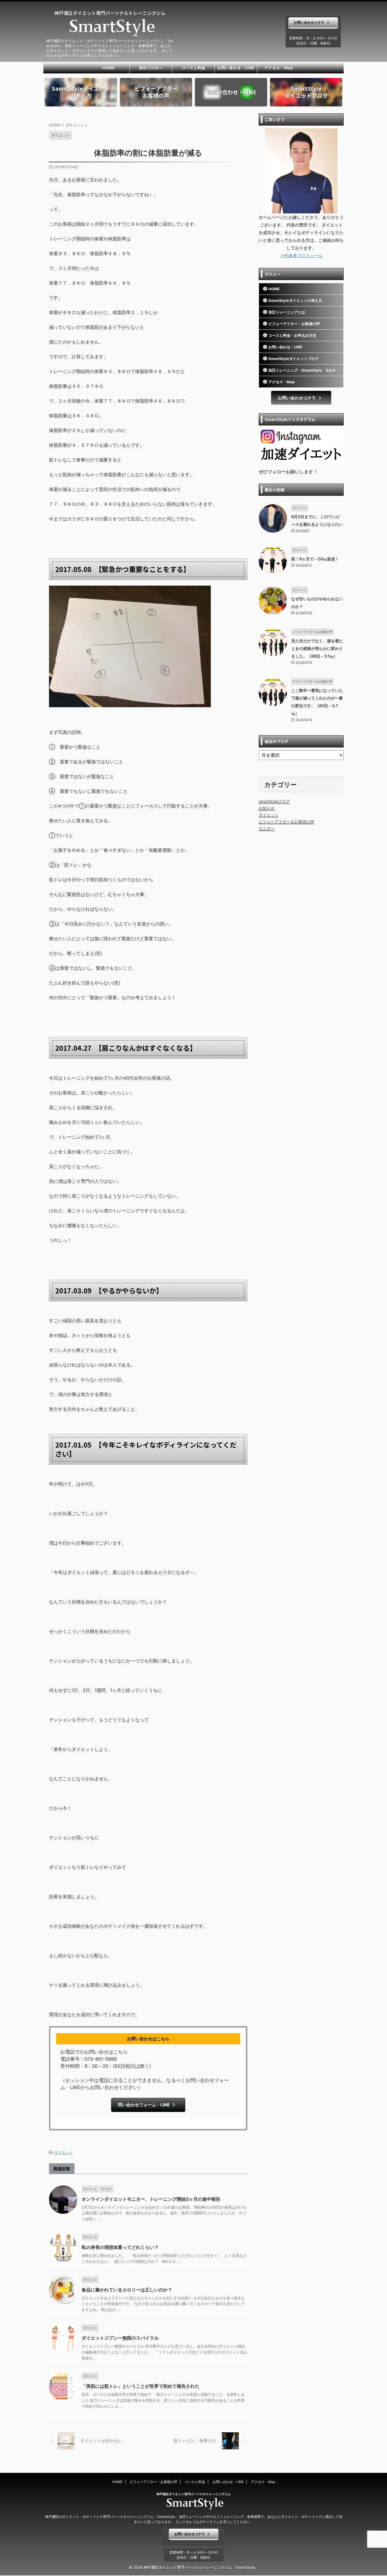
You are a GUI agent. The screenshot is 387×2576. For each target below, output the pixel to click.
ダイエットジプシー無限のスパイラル (120, 2338)
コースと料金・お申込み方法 (292, 335)
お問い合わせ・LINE (236, 68)
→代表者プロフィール (301, 256)
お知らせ (267, 808)
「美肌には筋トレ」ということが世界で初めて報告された (141, 2386)
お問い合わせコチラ (309, 23)
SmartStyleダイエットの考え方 (295, 300)
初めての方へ (151, 68)
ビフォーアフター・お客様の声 (294, 324)
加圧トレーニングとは (287, 312)
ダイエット (64, 2153)
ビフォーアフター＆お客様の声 (286, 822)
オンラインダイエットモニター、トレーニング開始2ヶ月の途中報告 (151, 2199)
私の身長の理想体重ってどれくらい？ (120, 2247)
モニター (267, 828)
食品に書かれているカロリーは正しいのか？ (127, 2290)
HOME (109, 68)
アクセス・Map (279, 68)
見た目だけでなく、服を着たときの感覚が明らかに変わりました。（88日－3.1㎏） (317, 648)
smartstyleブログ (274, 801)
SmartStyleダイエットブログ (293, 359)
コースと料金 (193, 68)
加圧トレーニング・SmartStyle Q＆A (302, 370)
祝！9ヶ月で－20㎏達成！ (315, 559)
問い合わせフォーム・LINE (144, 2105)
